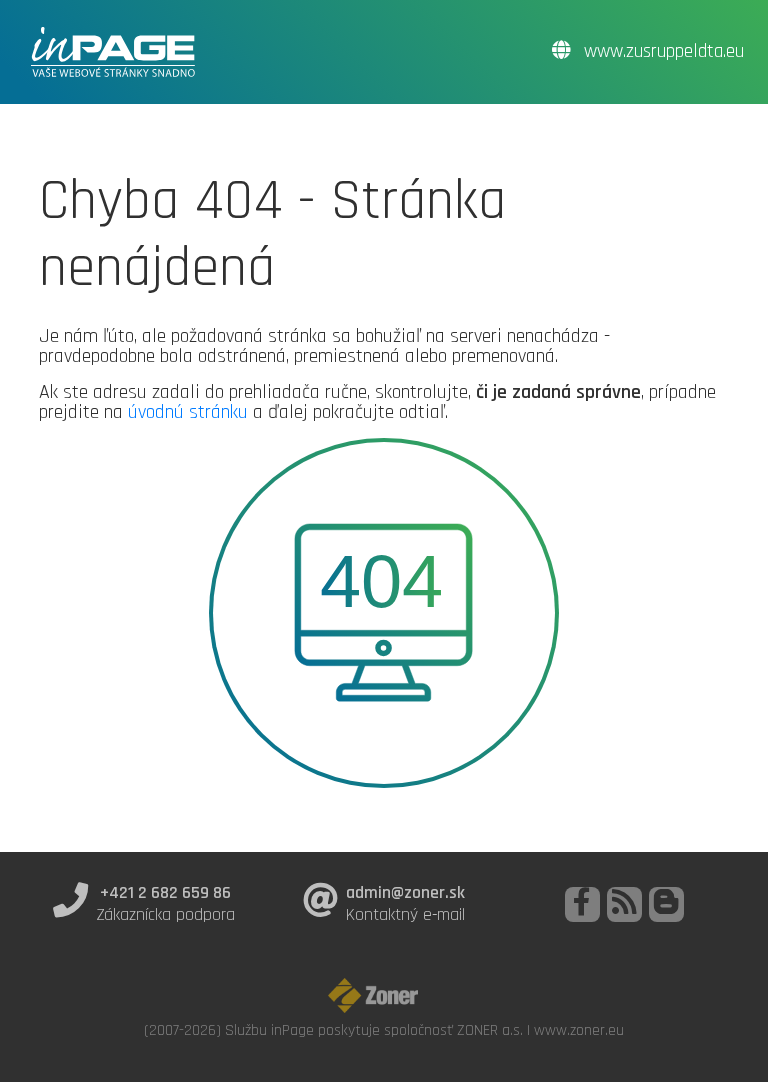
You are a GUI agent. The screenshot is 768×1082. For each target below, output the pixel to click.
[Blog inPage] (666, 904)
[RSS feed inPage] (624, 904)
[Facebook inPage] (582, 904)
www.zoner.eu (579, 1030)
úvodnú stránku (188, 412)
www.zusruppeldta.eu (661, 51)
